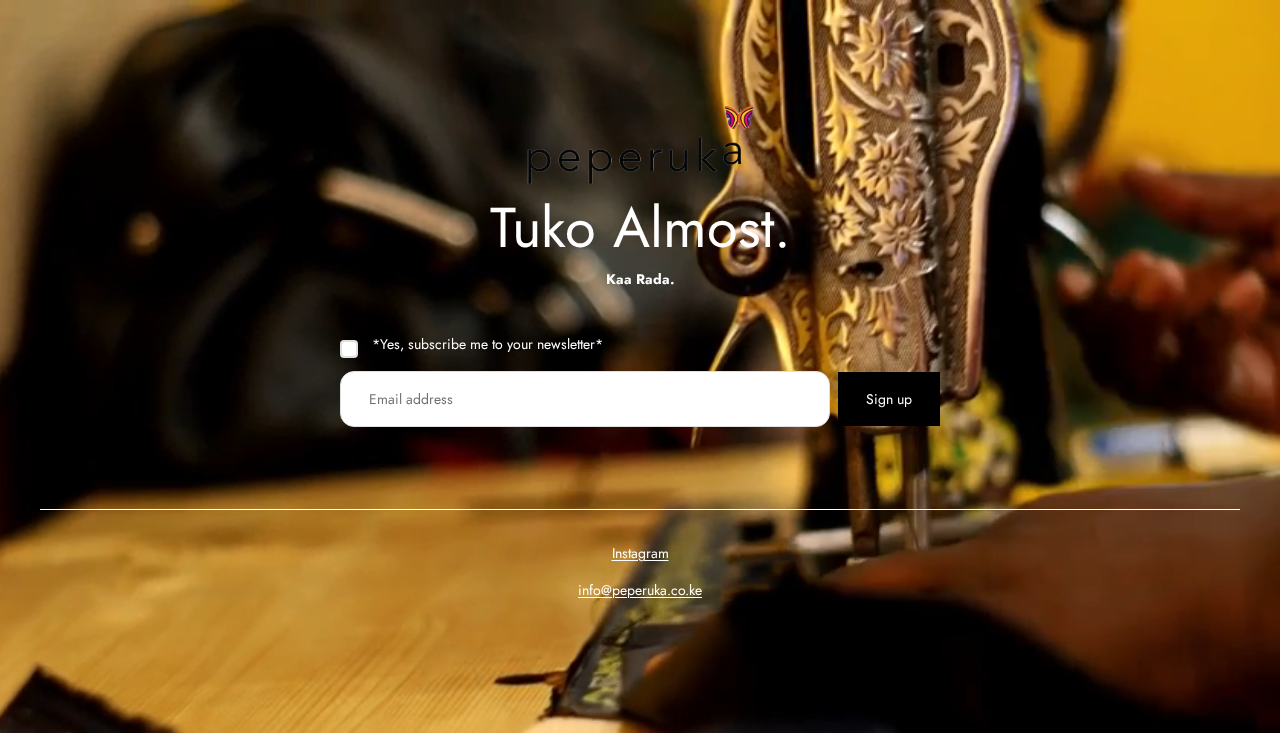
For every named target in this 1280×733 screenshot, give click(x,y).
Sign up (889, 399)
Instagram (640, 553)
